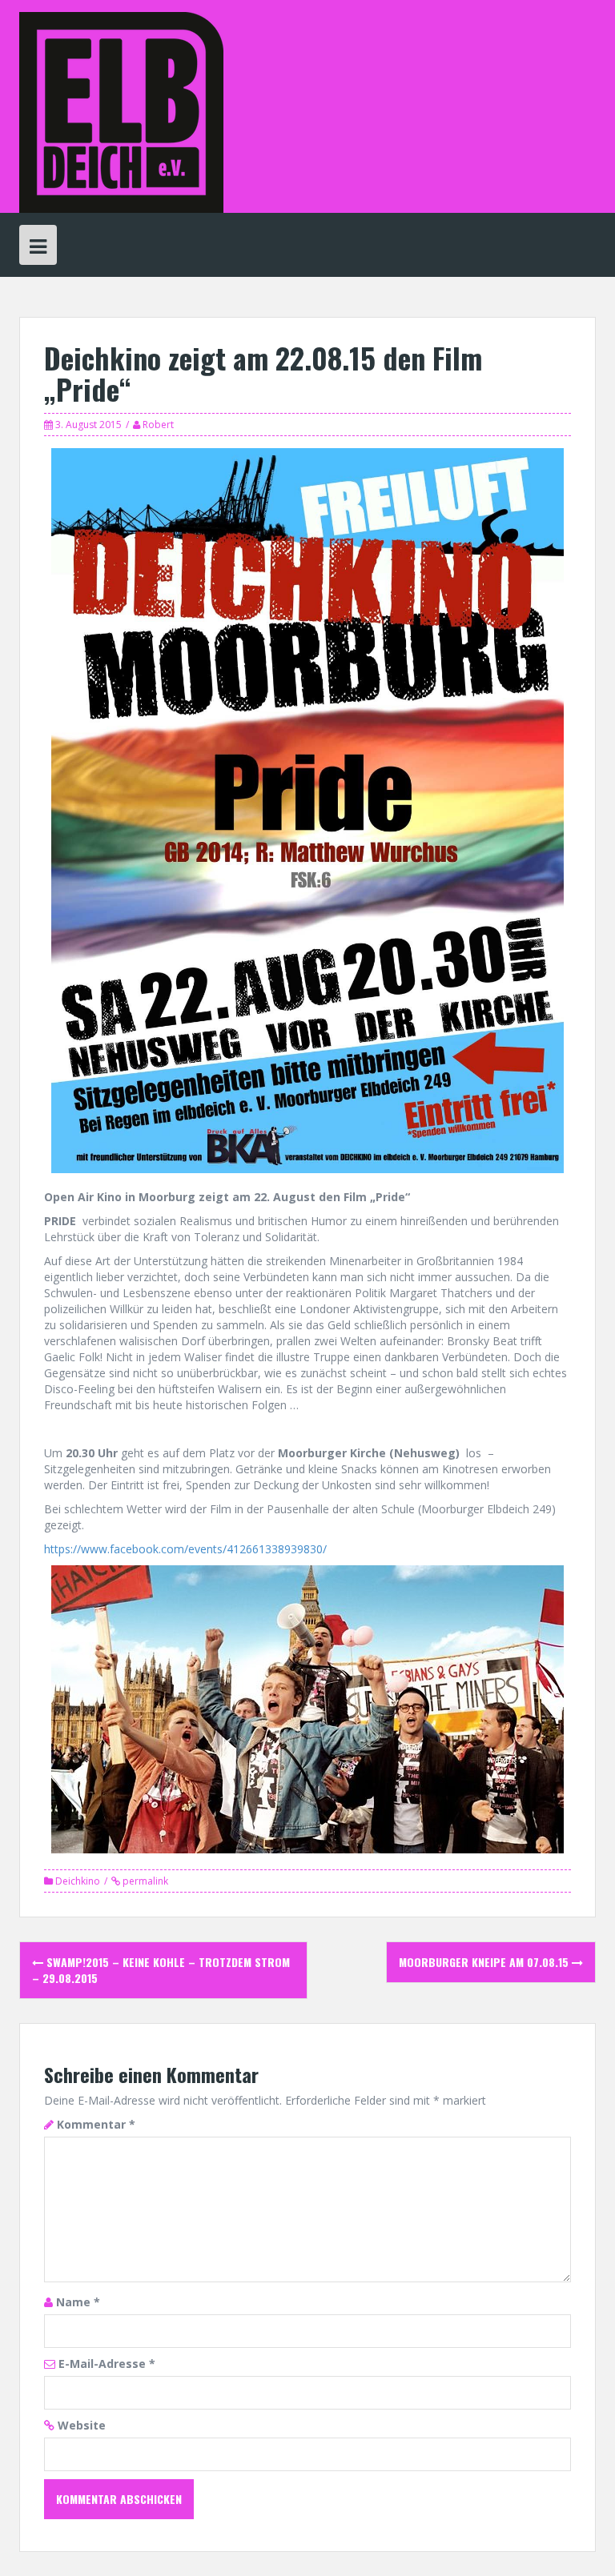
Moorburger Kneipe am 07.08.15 (485, 1962)
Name (78, 2302)
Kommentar (96, 2124)
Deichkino (78, 1881)
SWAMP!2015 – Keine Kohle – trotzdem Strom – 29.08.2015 (161, 1970)
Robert (158, 425)
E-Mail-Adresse (107, 2364)
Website (82, 2425)
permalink (144, 1881)
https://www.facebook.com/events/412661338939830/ (185, 1549)
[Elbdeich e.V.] (121, 111)
